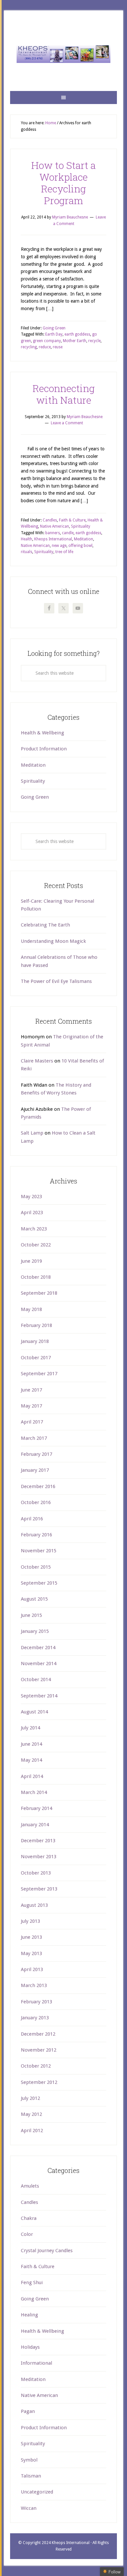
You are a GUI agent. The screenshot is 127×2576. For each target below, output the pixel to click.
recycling (29, 347)
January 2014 (35, 1825)
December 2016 (38, 1486)
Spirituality (81, 526)
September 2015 (39, 1583)
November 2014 (39, 1664)
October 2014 (36, 1680)
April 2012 (32, 2131)
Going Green (54, 328)
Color (27, 2234)
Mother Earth (75, 341)
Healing (29, 2315)
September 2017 (39, 1374)
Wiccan (29, 2508)
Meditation (84, 539)
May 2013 (31, 1953)
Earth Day (54, 334)
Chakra (29, 2218)
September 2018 (39, 1293)
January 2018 (35, 1341)
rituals (27, 552)
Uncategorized (37, 2492)
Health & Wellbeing (42, 733)
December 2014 (38, 1648)
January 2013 (35, 2018)
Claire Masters (37, 1061)
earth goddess (77, 334)
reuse (58, 347)
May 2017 (31, 1406)
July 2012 (30, 2098)
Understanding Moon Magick (53, 941)
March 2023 (34, 1229)
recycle (94, 341)
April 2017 (32, 1422)
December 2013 (38, 1841)
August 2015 (34, 1599)
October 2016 (36, 1502)
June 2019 (31, 1261)
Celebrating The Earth (45, 925)
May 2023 (31, 1197)
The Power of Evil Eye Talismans (56, 981)
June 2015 (31, 1615)
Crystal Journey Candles (47, 2251)
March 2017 (34, 1438)
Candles (50, 520)
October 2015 (36, 1567)
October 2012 (36, 2066)
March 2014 (34, 1792)
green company (47, 341)
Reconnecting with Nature (64, 394)
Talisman (31, 2476)
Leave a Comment (67, 423)
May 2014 (31, 1760)
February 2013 (36, 2002)
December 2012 (38, 2034)
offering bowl (80, 546)
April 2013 (32, 1969)
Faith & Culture (72, 520)
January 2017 (35, 1470)
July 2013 (30, 1921)
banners (53, 533)
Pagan (28, 2411)
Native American (55, 526)
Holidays (30, 2347)
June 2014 (31, 1744)
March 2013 (34, 1985)
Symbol (29, 2460)
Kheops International (63, 54)
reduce (45, 347)
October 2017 (36, 1358)
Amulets (30, 2186)
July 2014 (30, 1728)
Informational (36, 2363)
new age (59, 546)
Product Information (44, 749)
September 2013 (39, 1889)
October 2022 (36, 1245)
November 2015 (39, 1551)
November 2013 (39, 1857)
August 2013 (34, 1905)
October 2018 (36, 1277)
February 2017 (36, 1454)
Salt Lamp (32, 1133)
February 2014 (36, 1808)
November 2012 (39, 2050)
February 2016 (36, 1535)
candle (68, 533)
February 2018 (36, 1325)
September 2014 (39, 1696)
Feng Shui (32, 2282)
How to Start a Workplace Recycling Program (63, 183)
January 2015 (35, 1631)
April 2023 (32, 1213)
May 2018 (31, 1309)
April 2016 (32, 1519)
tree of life (64, 552)
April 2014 (32, 1776)
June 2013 (31, 1937)
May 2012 (31, 2114)
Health (27, 539)
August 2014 (34, 1712)
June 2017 (31, 1390)
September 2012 (39, 2082)
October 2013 (36, 1873)
